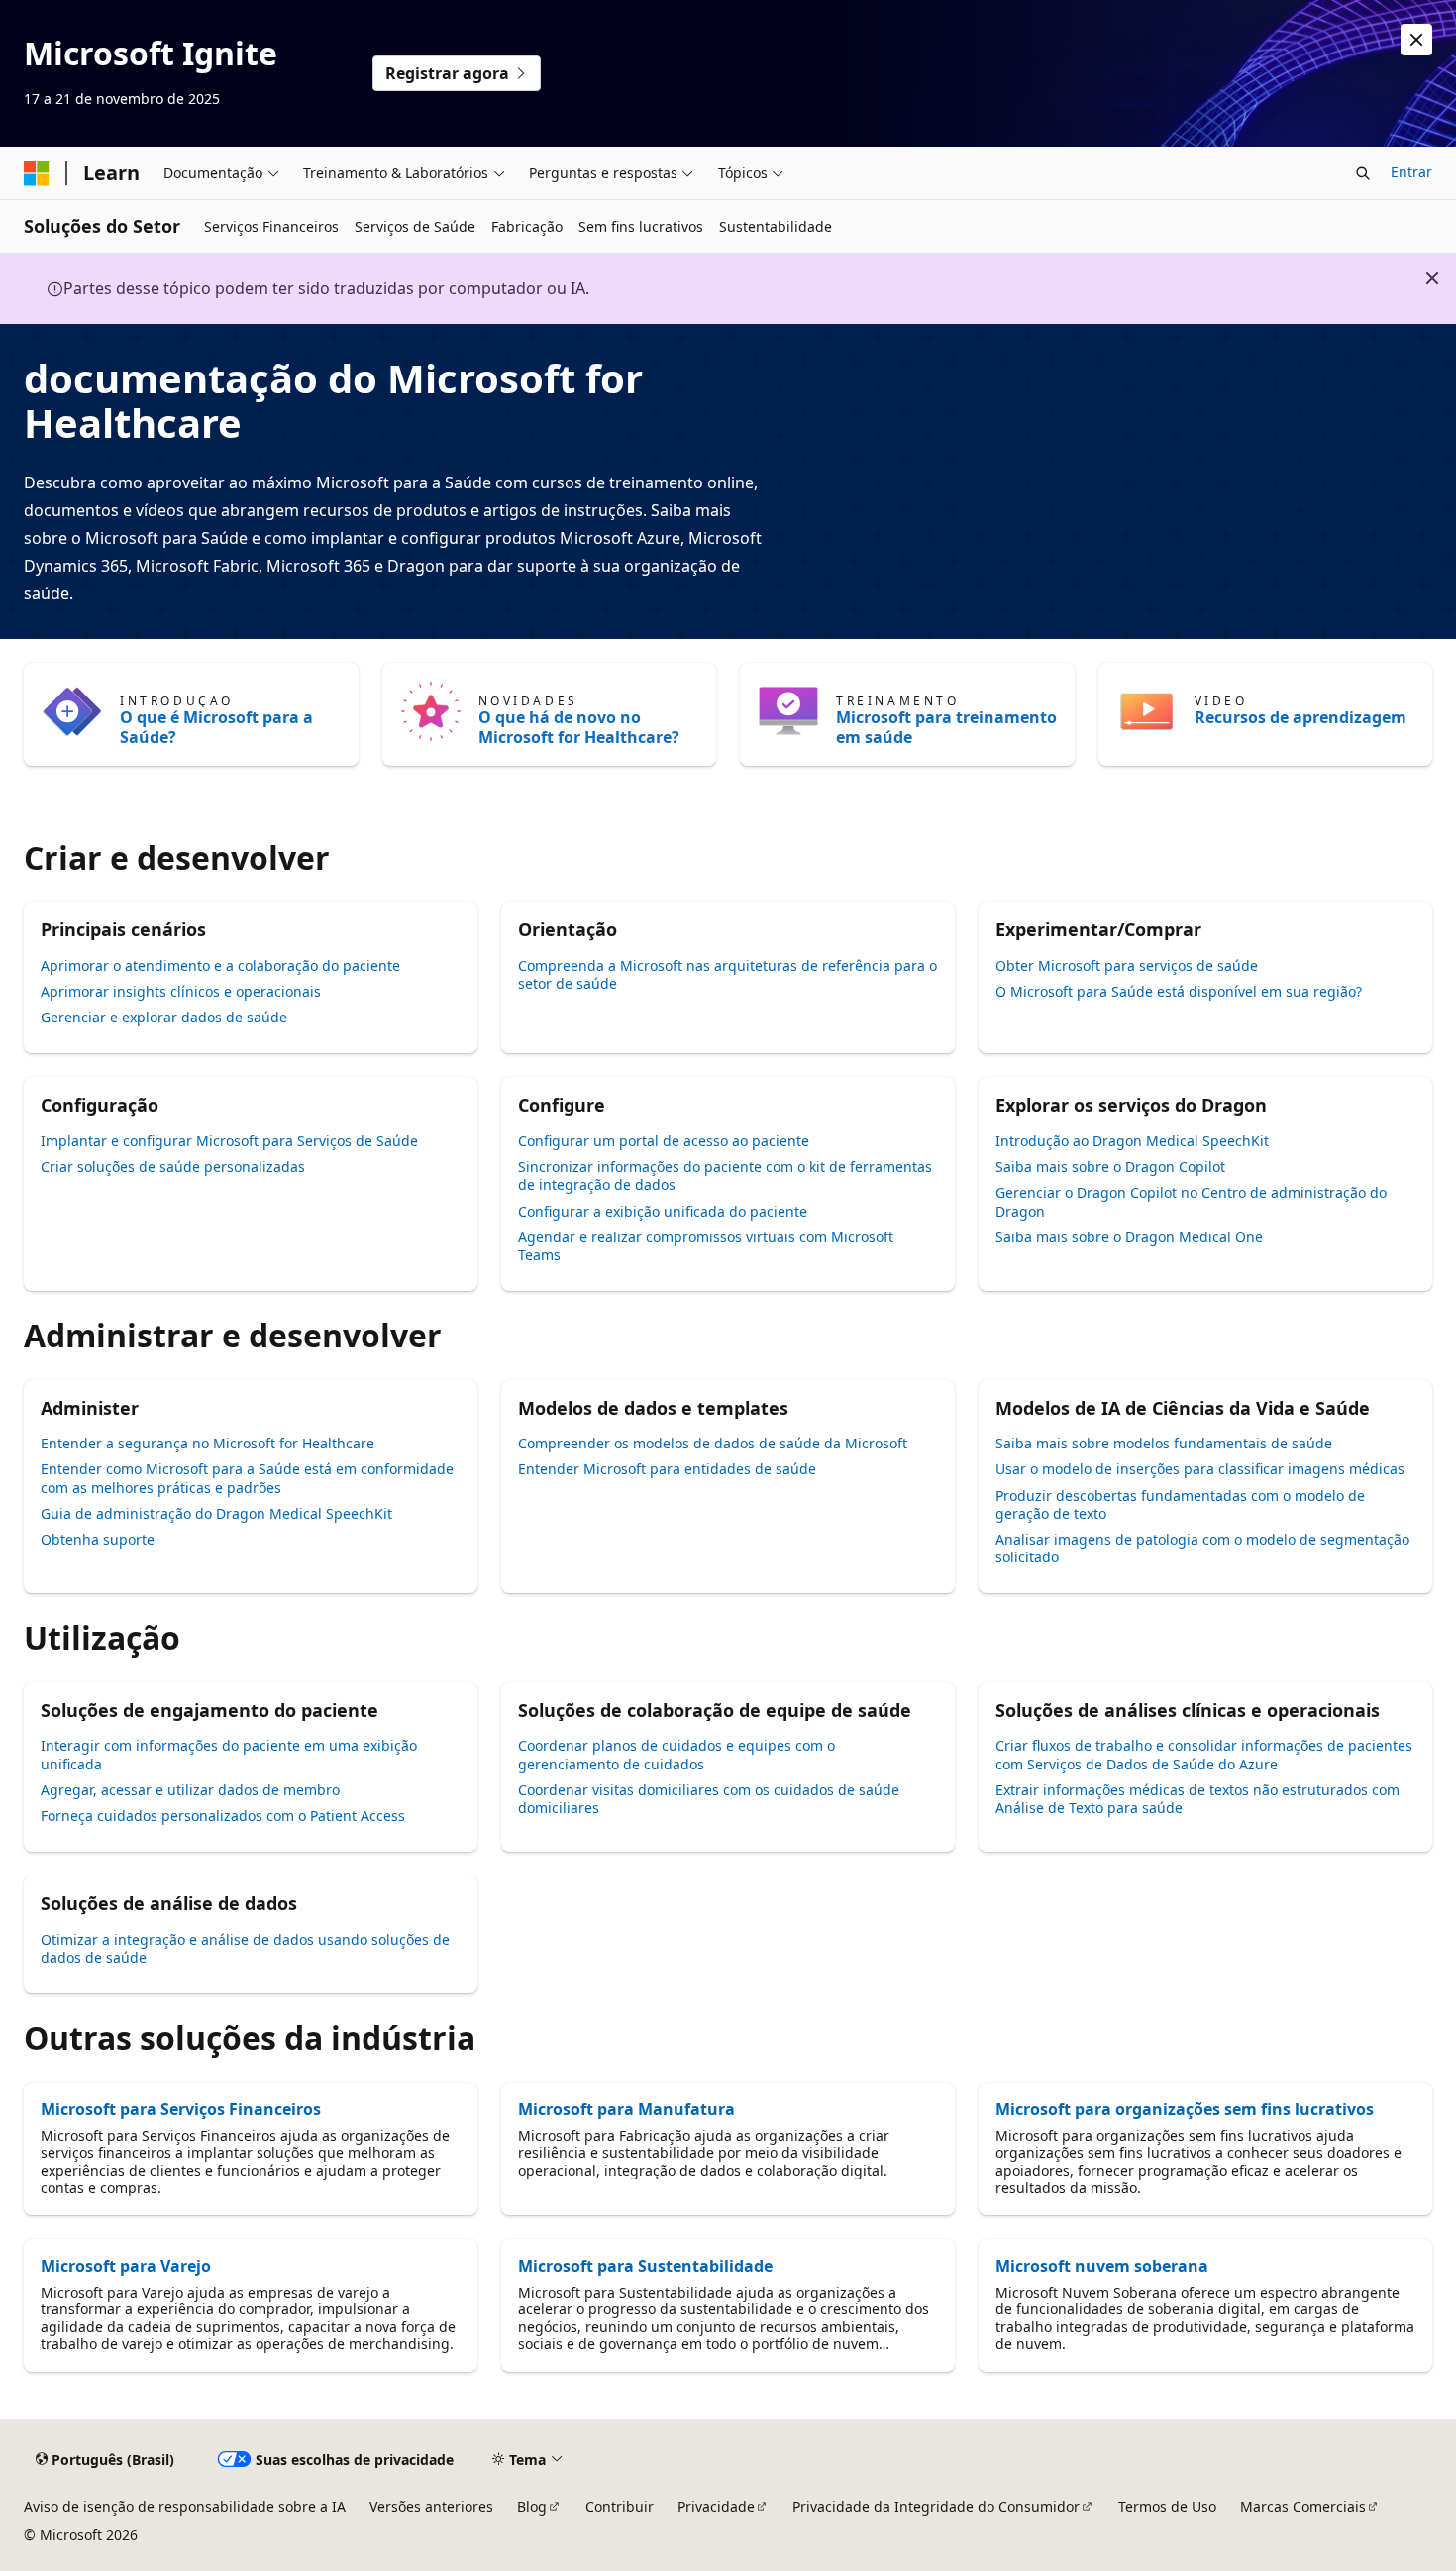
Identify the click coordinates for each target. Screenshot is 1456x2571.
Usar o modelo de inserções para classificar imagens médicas (1200, 1469)
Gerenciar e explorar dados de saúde (164, 1017)
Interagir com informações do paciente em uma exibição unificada (229, 1754)
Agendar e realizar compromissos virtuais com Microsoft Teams (706, 1246)
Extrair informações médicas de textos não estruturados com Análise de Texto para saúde (1197, 1799)
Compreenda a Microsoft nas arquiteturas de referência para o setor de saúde (728, 974)
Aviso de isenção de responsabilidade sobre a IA (185, 2506)
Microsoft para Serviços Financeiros (181, 2109)
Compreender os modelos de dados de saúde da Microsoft (713, 1443)
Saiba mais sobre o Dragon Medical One (1129, 1237)
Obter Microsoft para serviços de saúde (1127, 965)
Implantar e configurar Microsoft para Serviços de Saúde (229, 1141)
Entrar (1411, 172)
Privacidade (716, 2506)
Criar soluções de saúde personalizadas (173, 1167)
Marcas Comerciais (1303, 2506)
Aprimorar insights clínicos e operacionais (181, 991)
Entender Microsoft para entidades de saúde (667, 1469)
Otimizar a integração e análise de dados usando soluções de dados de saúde (245, 1948)
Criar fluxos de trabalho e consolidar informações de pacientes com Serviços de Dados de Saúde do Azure (1204, 1754)
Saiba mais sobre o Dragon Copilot (1110, 1167)
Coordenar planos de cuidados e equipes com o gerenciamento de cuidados (676, 1754)
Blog (532, 2506)
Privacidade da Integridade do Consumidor (936, 2506)
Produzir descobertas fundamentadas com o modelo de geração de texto (1180, 1504)
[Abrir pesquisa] (1363, 173)
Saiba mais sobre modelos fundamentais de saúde (1164, 1443)
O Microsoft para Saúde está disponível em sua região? (1179, 991)
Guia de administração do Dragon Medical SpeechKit (216, 1513)
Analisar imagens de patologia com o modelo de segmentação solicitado (1202, 1548)
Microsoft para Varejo (126, 2266)
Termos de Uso (1167, 2506)
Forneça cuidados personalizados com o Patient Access (223, 1816)
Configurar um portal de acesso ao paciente (664, 1141)
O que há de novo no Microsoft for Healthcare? (579, 727)
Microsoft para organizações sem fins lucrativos (1185, 2109)
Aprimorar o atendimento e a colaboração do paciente (220, 965)
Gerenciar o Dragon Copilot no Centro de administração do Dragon (1191, 1201)
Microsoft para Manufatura (626, 2109)
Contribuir (620, 2506)
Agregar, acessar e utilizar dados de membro (190, 1790)
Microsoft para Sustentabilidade (645, 2266)
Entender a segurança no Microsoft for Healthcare (208, 1443)
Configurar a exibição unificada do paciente (663, 1211)
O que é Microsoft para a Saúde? (216, 727)
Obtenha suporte (98, 1539)
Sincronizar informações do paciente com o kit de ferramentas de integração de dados (725, 1176)
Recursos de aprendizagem (1300, 717)
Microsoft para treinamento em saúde (946, 727)
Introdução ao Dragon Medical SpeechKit (1132, 1141)
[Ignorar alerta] (1416, 40)
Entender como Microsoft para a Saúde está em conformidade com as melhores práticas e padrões (247, 1478)
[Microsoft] (37, 173)
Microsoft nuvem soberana (1102, 2266)
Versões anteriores (431, 2506)
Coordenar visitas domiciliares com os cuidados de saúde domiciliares (709, 1799)
